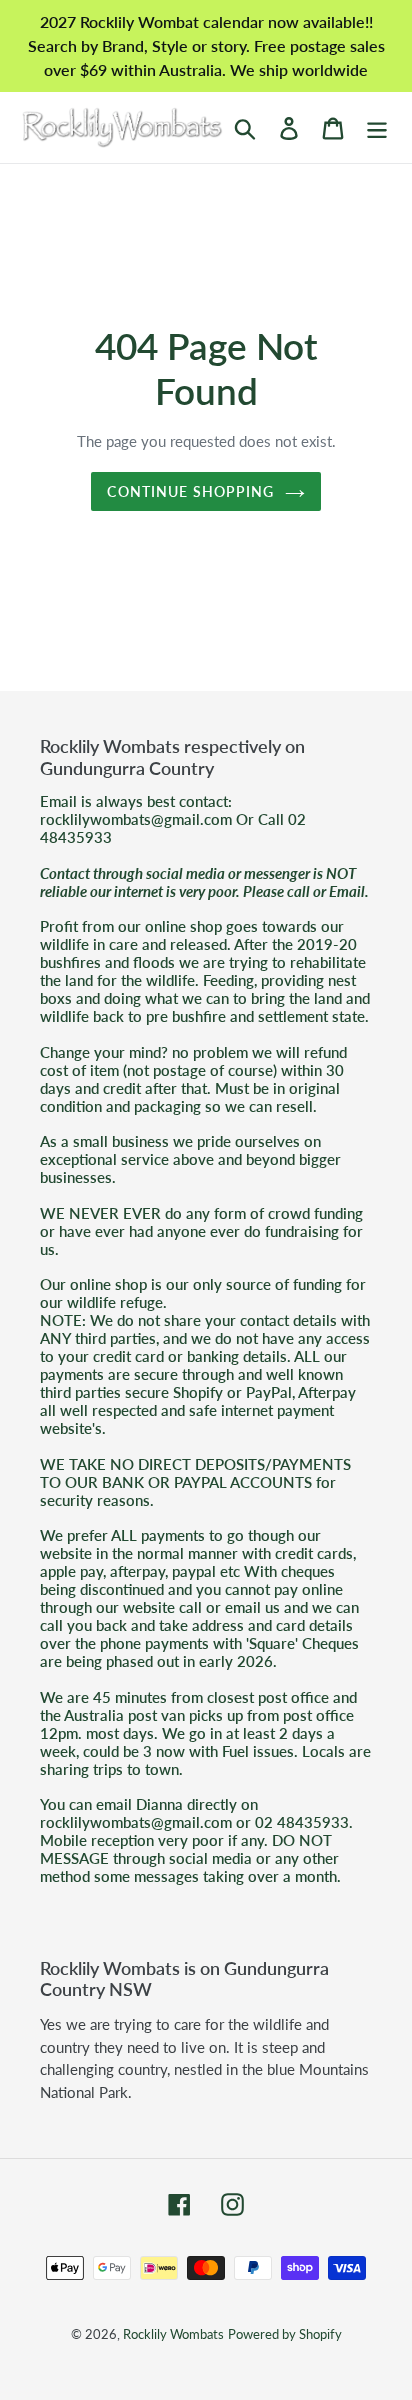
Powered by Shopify (285, 2334)
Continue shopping (190, 491)
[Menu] (377, 127)
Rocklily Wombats (173, 2334)
